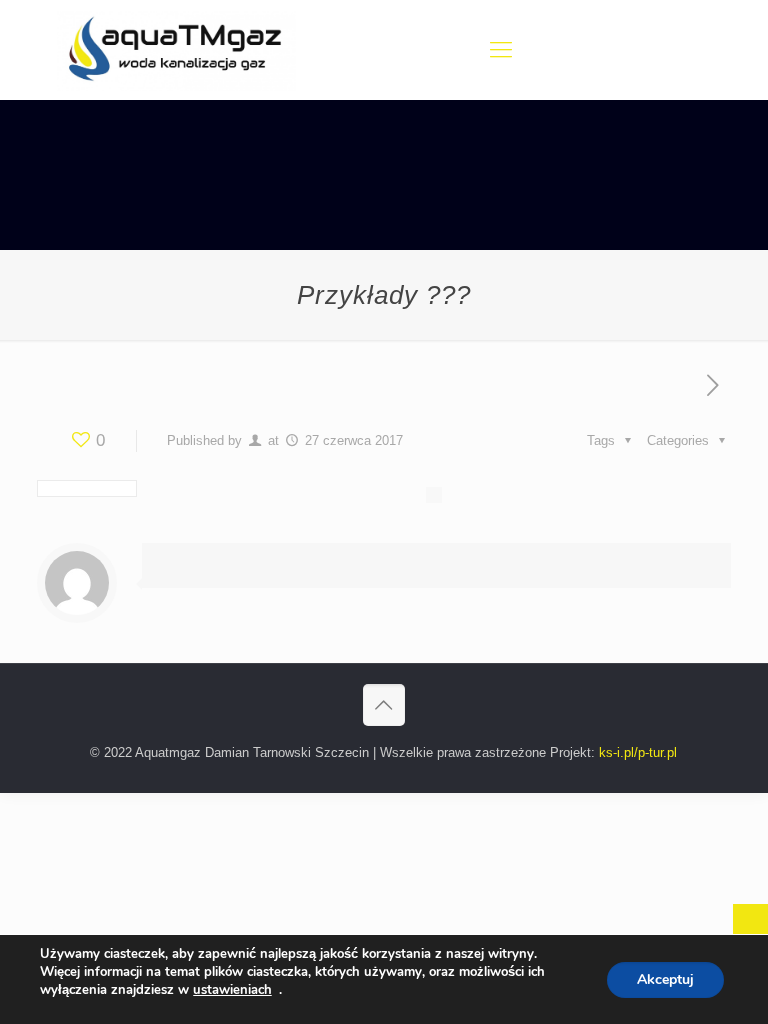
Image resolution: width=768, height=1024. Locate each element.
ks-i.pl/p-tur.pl (638, 752)
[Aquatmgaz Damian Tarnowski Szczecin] (176, 50)
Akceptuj (665, 979)
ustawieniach (232, 990)
